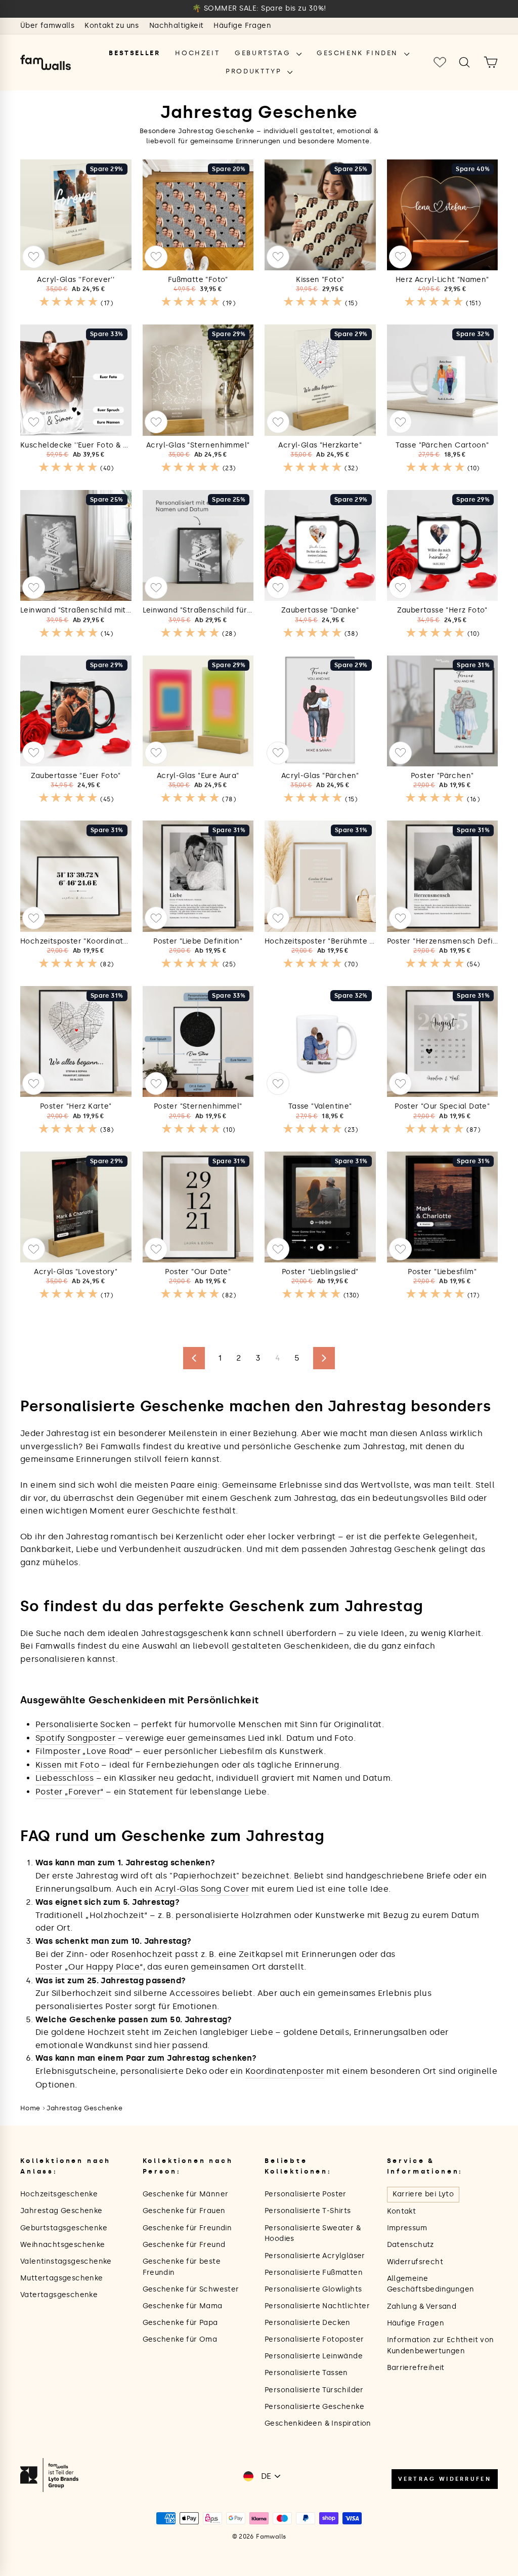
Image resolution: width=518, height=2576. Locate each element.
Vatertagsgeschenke (59, 2295)
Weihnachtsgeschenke (63, 2245)
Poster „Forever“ (69, 1792)
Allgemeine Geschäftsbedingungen (431, 2284)
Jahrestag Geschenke (85, 2108)
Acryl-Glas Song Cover (202, 1889)
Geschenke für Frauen (184, 2211)
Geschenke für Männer (186, 2194)
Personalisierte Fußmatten (314, 2273)
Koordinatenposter (285, 2071)
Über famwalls (47, 26)
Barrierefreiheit (416, 2368)
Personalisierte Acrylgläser (315, 2256)
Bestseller (134, 53)
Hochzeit (197, 53)
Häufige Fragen (242, 26)
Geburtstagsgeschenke (64, 2228)
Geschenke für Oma (180, 2339)
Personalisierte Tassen (306, 2373)
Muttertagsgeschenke (62, 2278)
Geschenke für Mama (183, 2306)
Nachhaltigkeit (177, 26)
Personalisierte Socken (83, 1724)
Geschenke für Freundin (187, 2228)
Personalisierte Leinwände (314, 2356)
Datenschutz (411, 2245)
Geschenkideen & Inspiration (318, 2423)
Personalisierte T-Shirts (308, 2211)
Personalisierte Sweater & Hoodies (313, 2234)
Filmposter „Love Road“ (84, 1751)
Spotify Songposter (75, 1738)
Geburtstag (264, 53)
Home (30, 2108)
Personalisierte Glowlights (313, 2289)
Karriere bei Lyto (423, 2194)
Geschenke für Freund (184, 2245)
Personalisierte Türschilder (314, 2390)
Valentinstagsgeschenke (66, 2261)
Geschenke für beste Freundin (182, 2267)
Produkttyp (255, 71)
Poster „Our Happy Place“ (89, 1967)
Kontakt (402, 2211)
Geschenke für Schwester (191, 2289)
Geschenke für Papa (180, 2323)
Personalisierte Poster (306, 2194)
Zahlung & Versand (422, 2306)
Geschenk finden (359, 53)
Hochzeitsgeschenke (59, 2194)
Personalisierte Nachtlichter (317, 2306)
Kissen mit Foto (67, 1765)
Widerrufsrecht (415, 2262)
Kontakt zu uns (112, 26)
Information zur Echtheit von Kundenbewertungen (441, 2345)
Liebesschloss (64, 1778)
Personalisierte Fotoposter (314, 2339)
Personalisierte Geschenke (314, 2407)
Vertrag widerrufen (445, 2479)
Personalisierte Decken (308, 2323)
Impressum (407, 2228)
